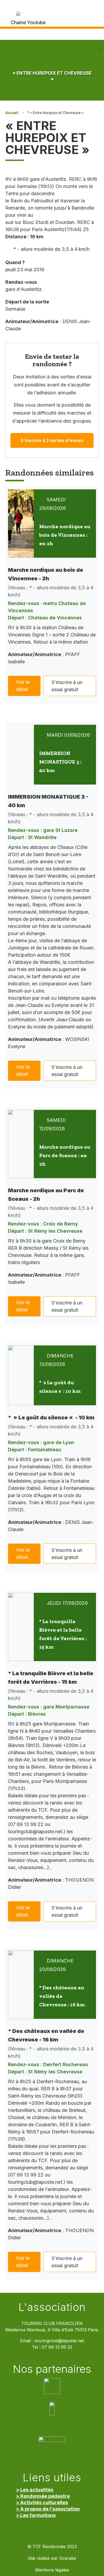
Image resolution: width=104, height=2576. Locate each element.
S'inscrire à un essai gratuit (67, 686)
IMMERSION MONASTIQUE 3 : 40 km (60, 762)
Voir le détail (23, 686)
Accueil (12, 113)
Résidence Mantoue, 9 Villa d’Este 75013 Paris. (52, 2330)
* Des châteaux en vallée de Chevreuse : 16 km (62, 1996)
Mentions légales (52, 2570)
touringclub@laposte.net (59, 2341)
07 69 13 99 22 (57, 2347)
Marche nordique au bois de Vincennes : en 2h (65, 535)
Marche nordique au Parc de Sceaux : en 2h (65, 1155)
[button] (99, 50)
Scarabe (68, 2558)
